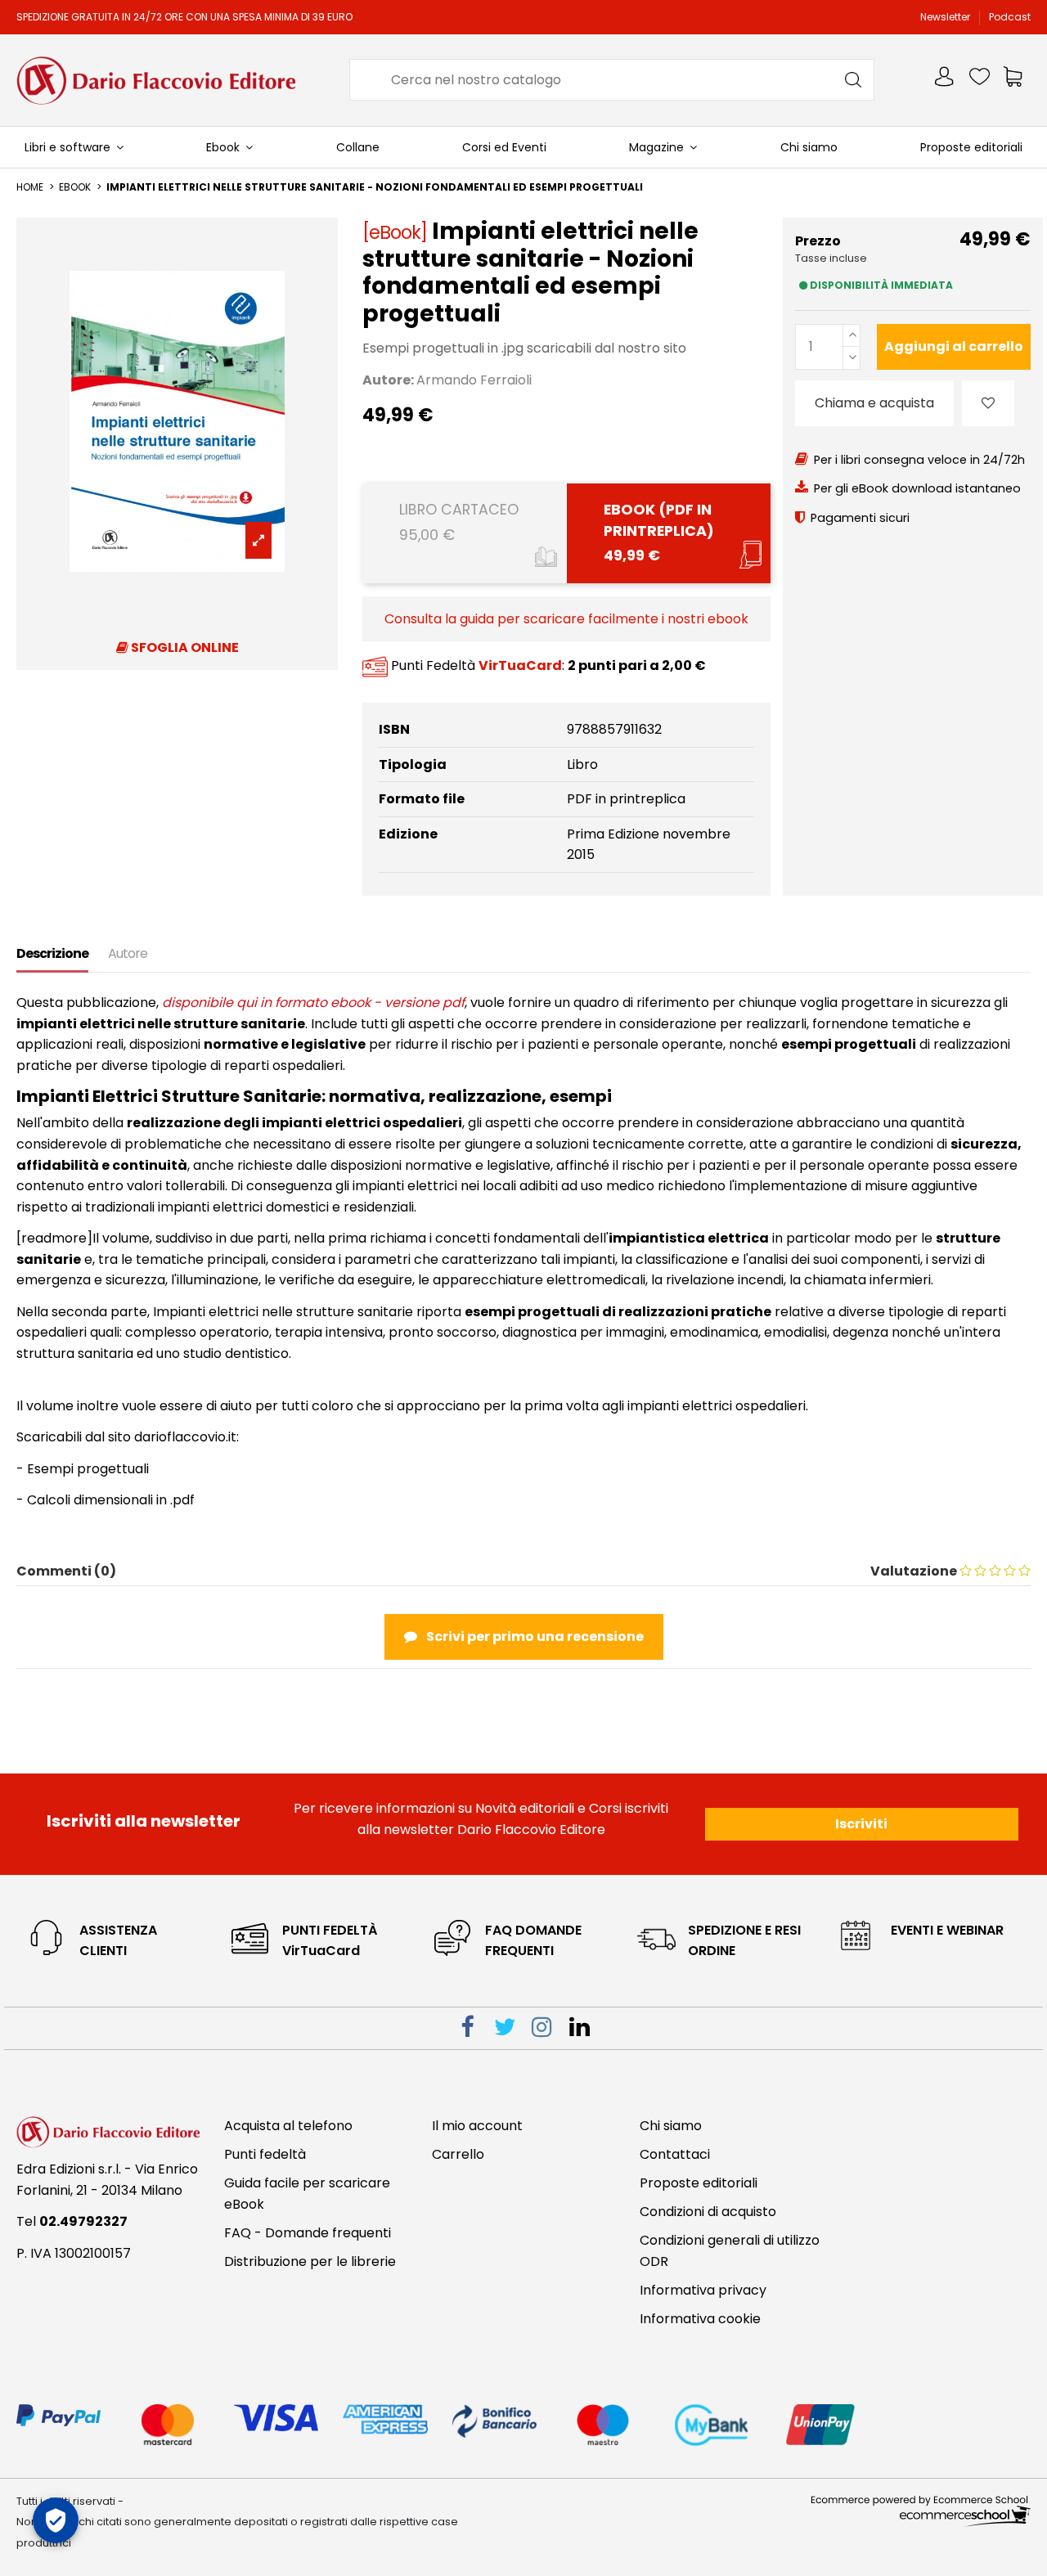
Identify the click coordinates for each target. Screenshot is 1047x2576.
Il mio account (477, 2126)
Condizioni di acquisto (708, 2212)
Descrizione (52, 953)
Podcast (1010, 17)
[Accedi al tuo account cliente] (946, 80)
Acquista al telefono (288, 2126)
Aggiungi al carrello (954, 346)
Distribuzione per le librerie (310, 2261)
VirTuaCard (520, 666)
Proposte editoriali (699, 2183)
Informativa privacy (703, 2290)
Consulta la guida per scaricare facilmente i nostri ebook (566, 619)
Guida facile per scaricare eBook (307, 2194)
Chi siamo (671, 2126)
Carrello (458, 2154)
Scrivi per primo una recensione (534, 1636)
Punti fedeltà (265, 2154)
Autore (128, 953)
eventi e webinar (947, 1930)
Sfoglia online (184, 647)
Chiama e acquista (874, 403)
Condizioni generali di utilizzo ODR (730, 2251)
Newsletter (946, 17)
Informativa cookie (700, 2319)
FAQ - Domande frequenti (308, 2233)
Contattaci (675, 2154)
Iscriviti (861, 1824)
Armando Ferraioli (474, 380)
